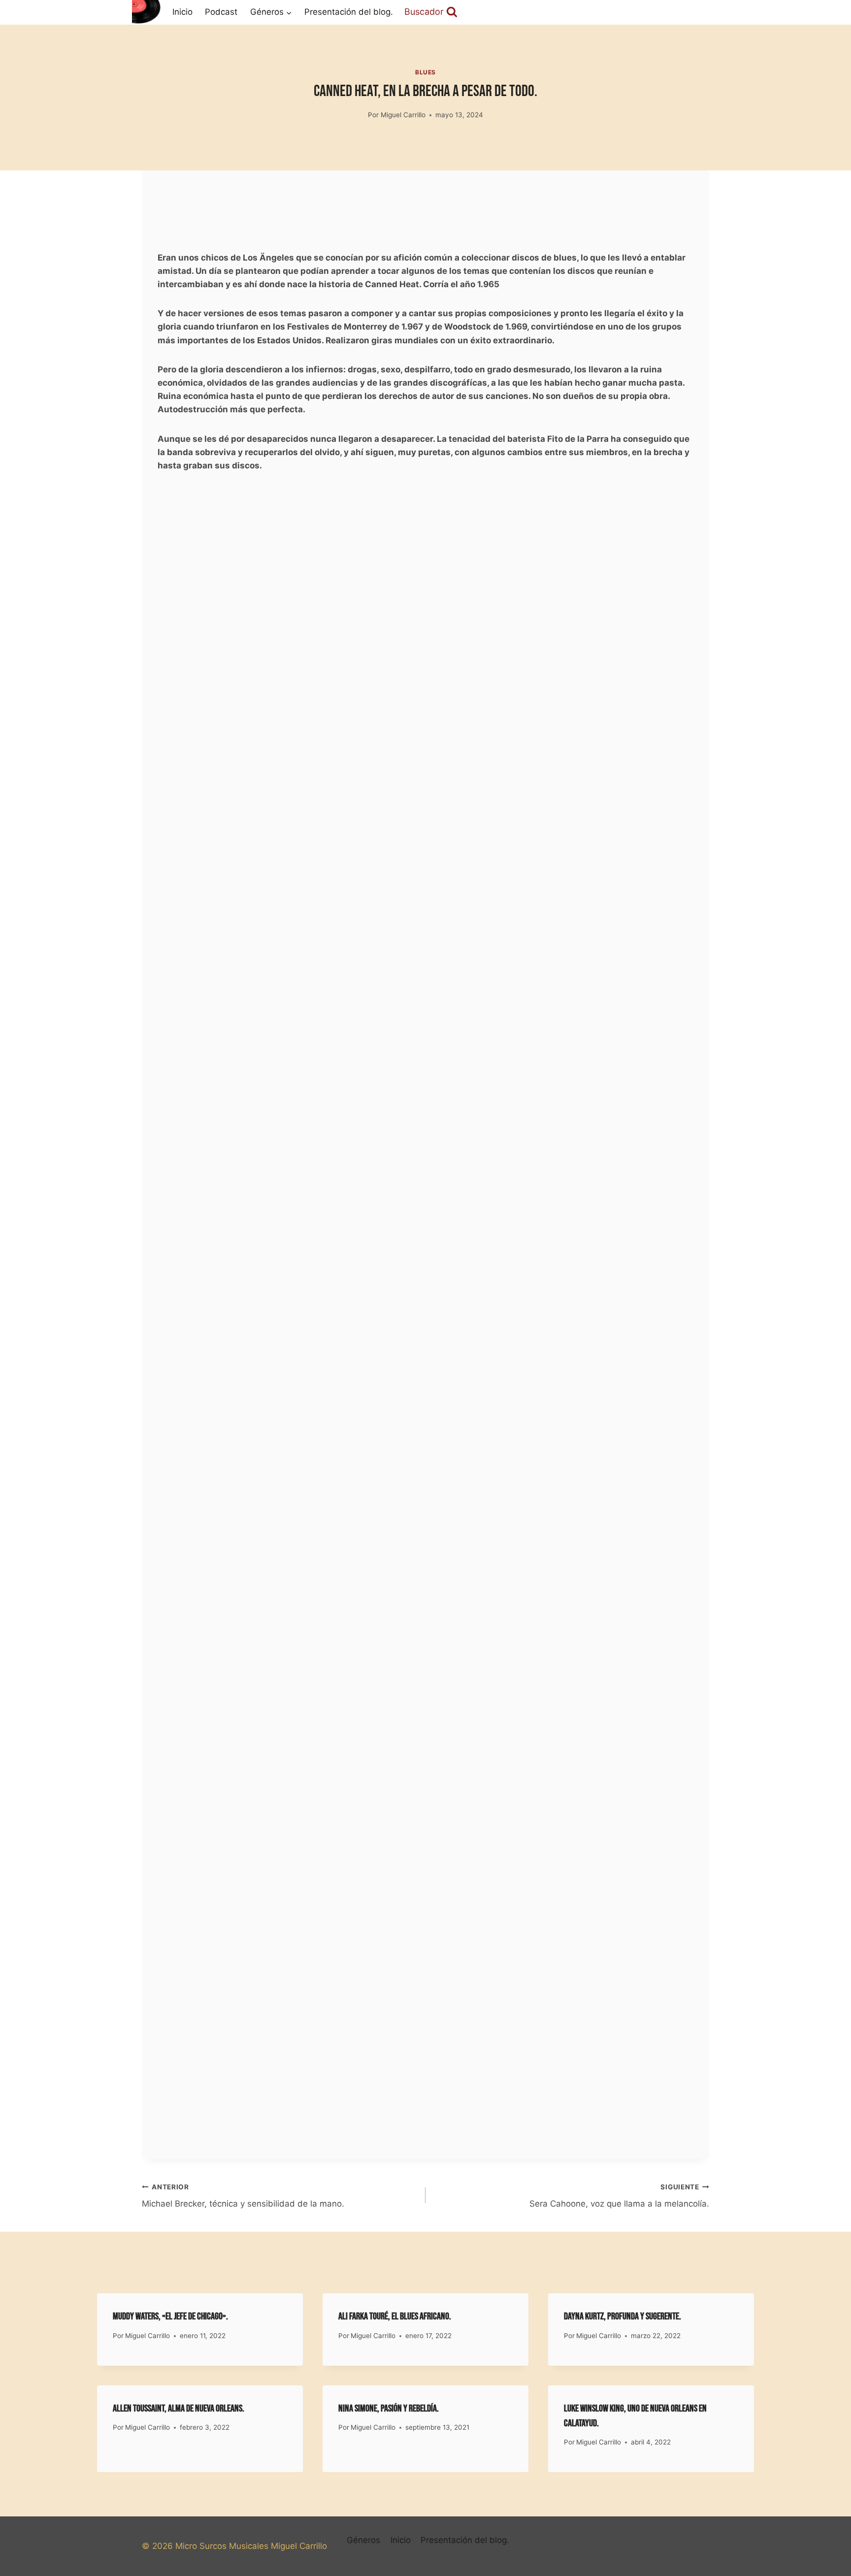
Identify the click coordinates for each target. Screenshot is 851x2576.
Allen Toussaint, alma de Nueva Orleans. (179, 2409)
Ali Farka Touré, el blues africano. (395, 2316)
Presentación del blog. (349, 12)
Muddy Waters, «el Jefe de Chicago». (170, 2316)
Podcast (221, 12)
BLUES (425, 72)
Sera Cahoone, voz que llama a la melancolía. (619, 2196)
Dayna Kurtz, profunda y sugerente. (622, 2316)
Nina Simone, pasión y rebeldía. (389, 2409)
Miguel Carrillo (403, 115)
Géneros (363, 2540)
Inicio (182, 12)
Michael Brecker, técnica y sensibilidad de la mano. (243, 2196)
